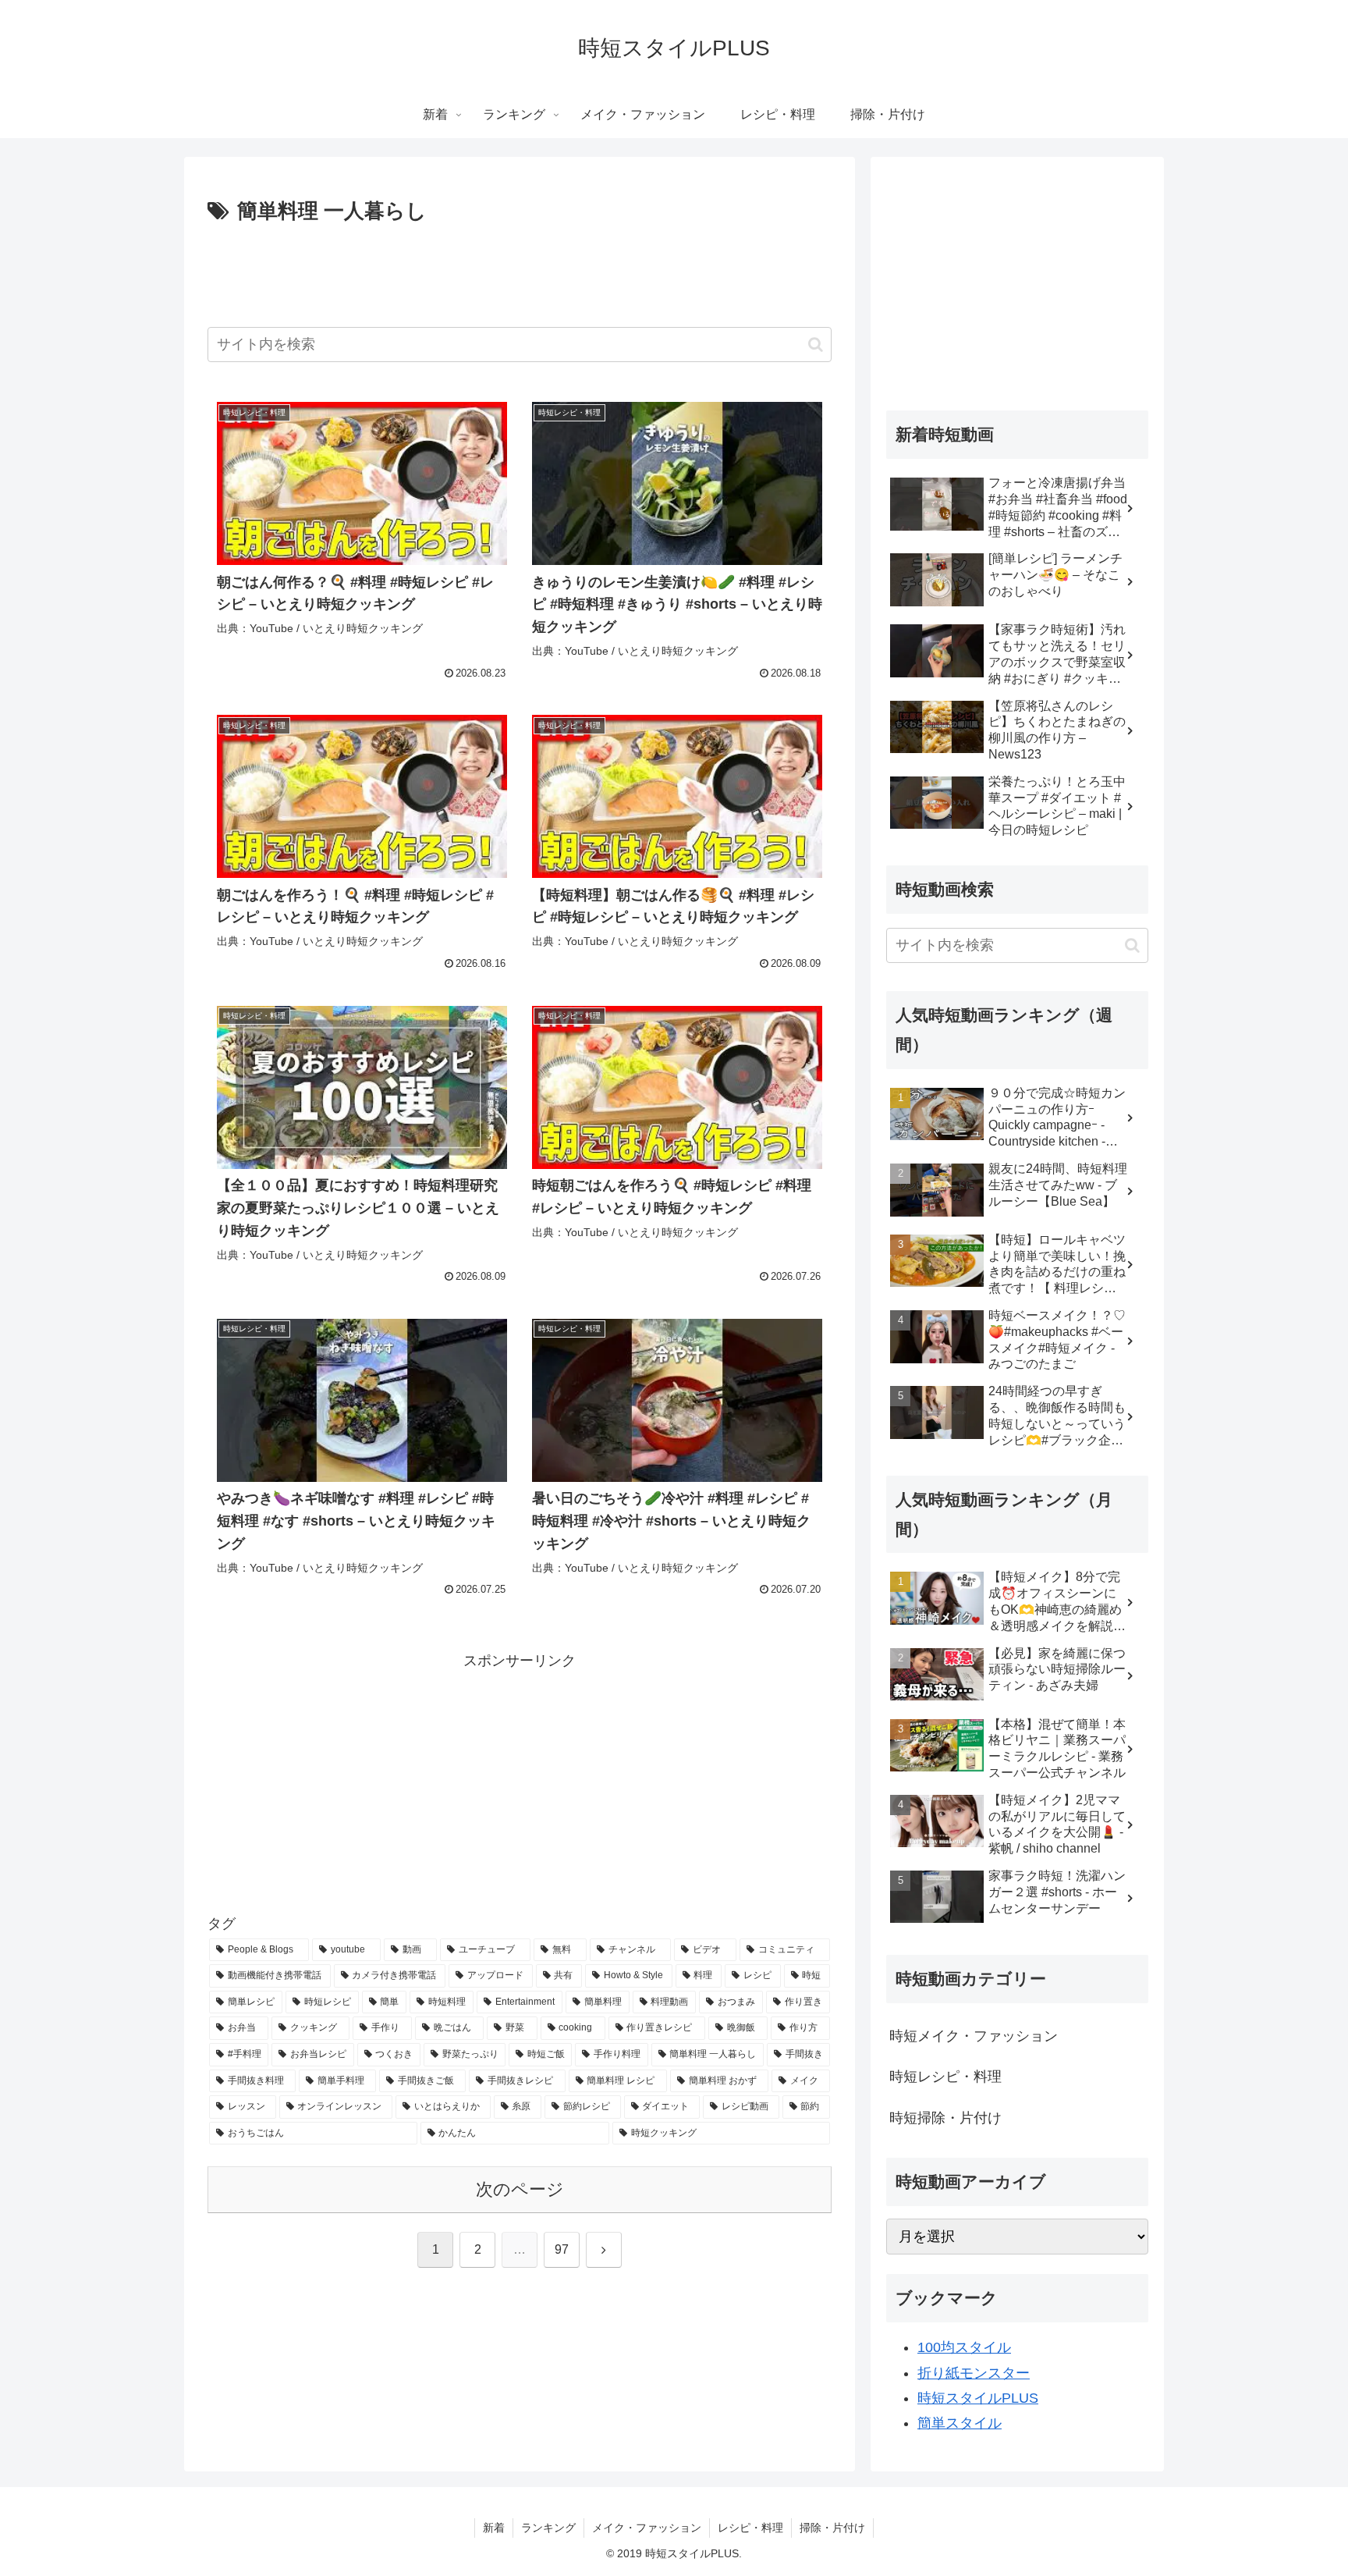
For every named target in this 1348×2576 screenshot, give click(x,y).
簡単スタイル (960, 2423)
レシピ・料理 (750, 2528)
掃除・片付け (832, 2528)
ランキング (548, 2528)
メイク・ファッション (647, 2528)
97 (562, 2249)
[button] (816, 345)
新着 (494, 2528)
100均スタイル (964, 2347)
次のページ (520, 2189)
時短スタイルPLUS (978, 2398)
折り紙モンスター (974, 2373)
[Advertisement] (520, 272)
